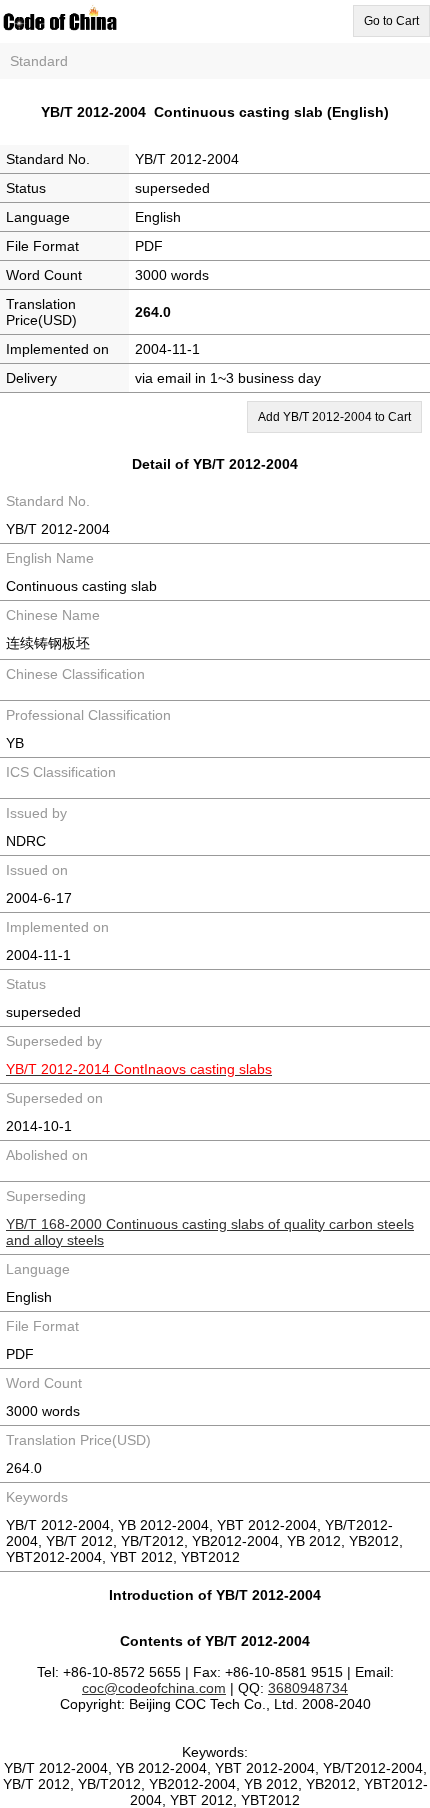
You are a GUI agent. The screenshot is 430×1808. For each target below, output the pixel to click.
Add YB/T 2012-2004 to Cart (334, 417)
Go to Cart (391, 21)
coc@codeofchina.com (154, 1688)
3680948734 (308, 1688)
